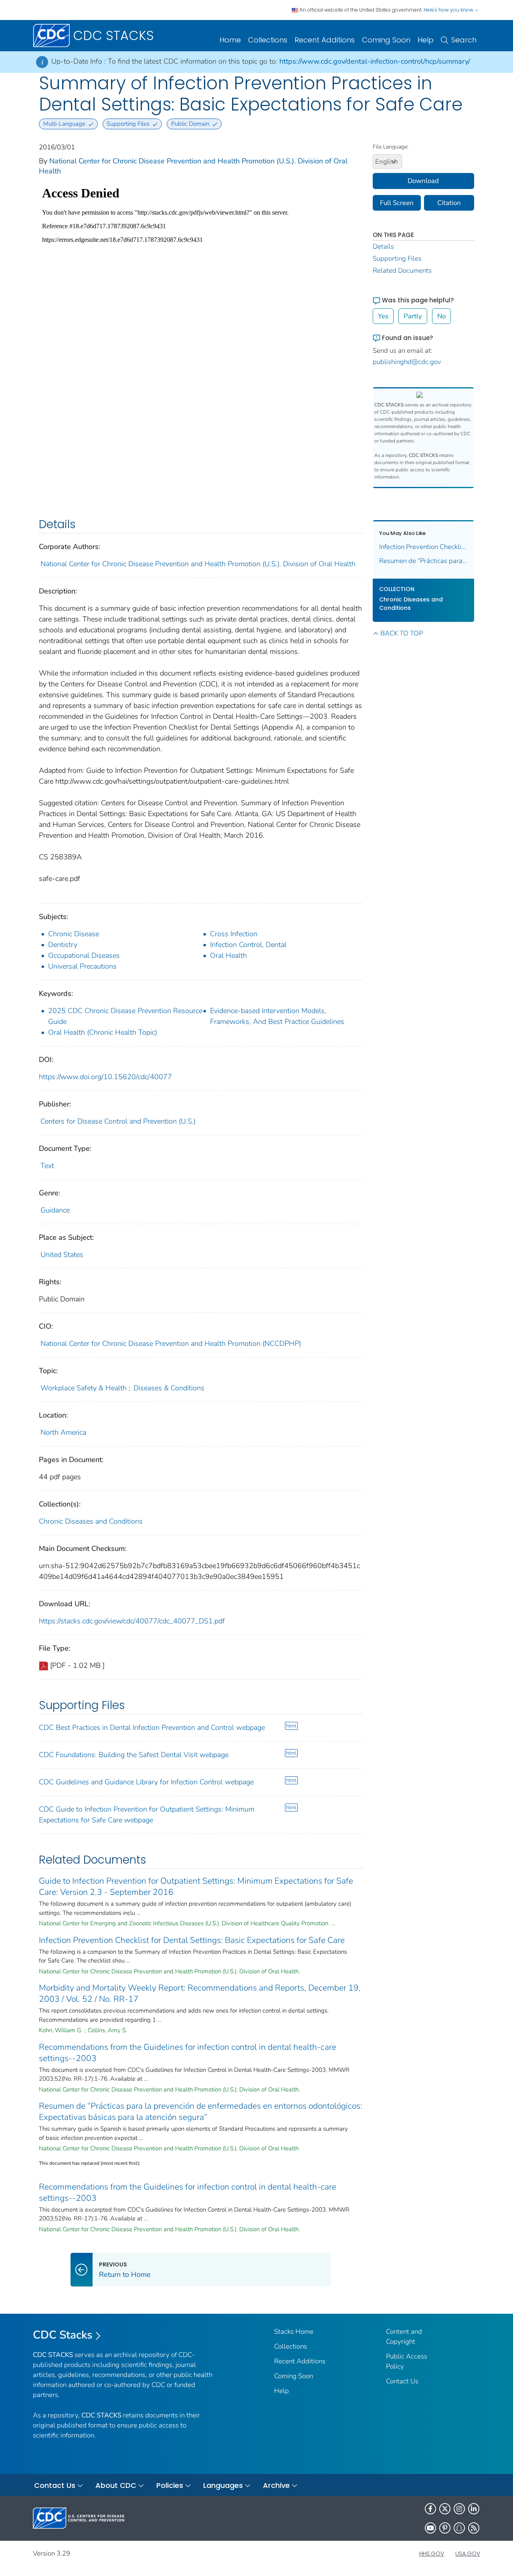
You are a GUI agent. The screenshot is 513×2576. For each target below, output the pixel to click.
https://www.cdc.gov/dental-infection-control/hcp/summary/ (375, 61)
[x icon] (445, 2509)
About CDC (116, 2485)
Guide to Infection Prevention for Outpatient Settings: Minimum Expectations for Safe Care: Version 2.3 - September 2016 (196, 1886)
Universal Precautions (82, 966)
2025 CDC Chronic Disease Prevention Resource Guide (125, 1016)
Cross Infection (234, 934)
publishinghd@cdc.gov (407, 362)
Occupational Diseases (84, 955)
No (441, 316)
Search (464, 40)
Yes (383, 316)
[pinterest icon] (445, 2528)
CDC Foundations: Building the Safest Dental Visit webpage (134, 1755)
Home (230, 40)
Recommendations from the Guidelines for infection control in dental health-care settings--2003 (188, 2053)
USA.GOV (468, 2554)
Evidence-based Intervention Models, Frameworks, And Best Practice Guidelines (277, 1016)
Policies (170, 2485)
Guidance (55, 1210)
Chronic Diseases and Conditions (91, 1521)
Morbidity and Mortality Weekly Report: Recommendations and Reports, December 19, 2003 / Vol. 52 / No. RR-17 (200, 1993)
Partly (413, 316)
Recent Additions (325, 40)
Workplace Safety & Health (84, 1388)
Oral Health (228, 955)
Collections (268, 40)
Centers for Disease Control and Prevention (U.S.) (118, 1121)
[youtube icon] (430, 2528)
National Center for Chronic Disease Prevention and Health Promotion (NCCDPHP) (171, 1343)
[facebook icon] (430, 2509)
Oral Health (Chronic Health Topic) (103, 1032)
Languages (223, 2485)
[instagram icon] (459, 2509)
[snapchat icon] (459, 2528)
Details (383, 246)
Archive (276, 2485)
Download (423, 181)
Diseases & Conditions (169, 1388)
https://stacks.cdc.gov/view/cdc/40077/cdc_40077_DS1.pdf (132, 1621)
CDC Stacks (63, 2335)
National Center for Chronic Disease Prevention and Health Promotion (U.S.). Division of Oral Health (198, 564)
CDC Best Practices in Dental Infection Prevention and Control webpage (152, 1727)
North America (63, 1432)
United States (62, 1255)
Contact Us (402, 2381)
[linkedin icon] (474, 2509)
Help (426, 40)
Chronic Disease (74, 934)
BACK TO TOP (402, 633)
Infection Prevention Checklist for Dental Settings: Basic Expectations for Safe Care (192, 1940)
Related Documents (402, 270)
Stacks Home (294, 2332)
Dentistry (63, 945)
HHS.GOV (432, 2554)
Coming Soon (386, 40)
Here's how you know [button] (449, 10)
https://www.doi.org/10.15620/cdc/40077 (105, 1077)
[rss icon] (474, 2528)
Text (47, 1166)
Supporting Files (397, 258)
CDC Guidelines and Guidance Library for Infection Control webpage (146, 1782)
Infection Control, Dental (248, 945)
